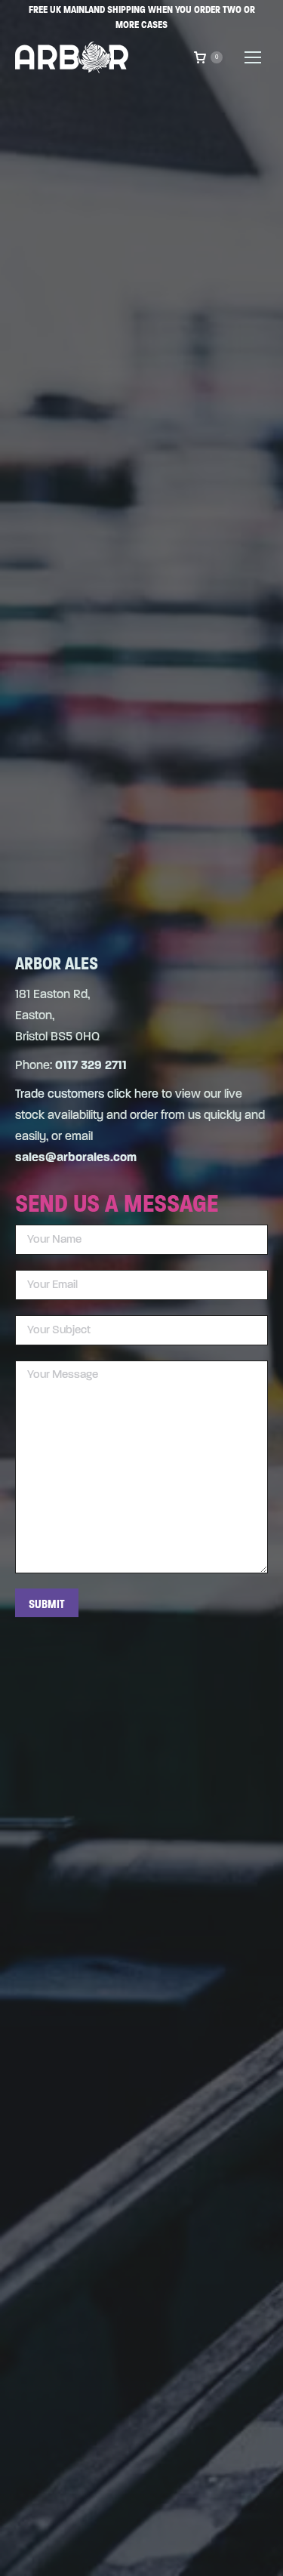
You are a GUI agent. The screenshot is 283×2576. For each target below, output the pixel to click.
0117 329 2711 (91, 1066)
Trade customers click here (87, 1095)
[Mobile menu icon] (253, 57)
